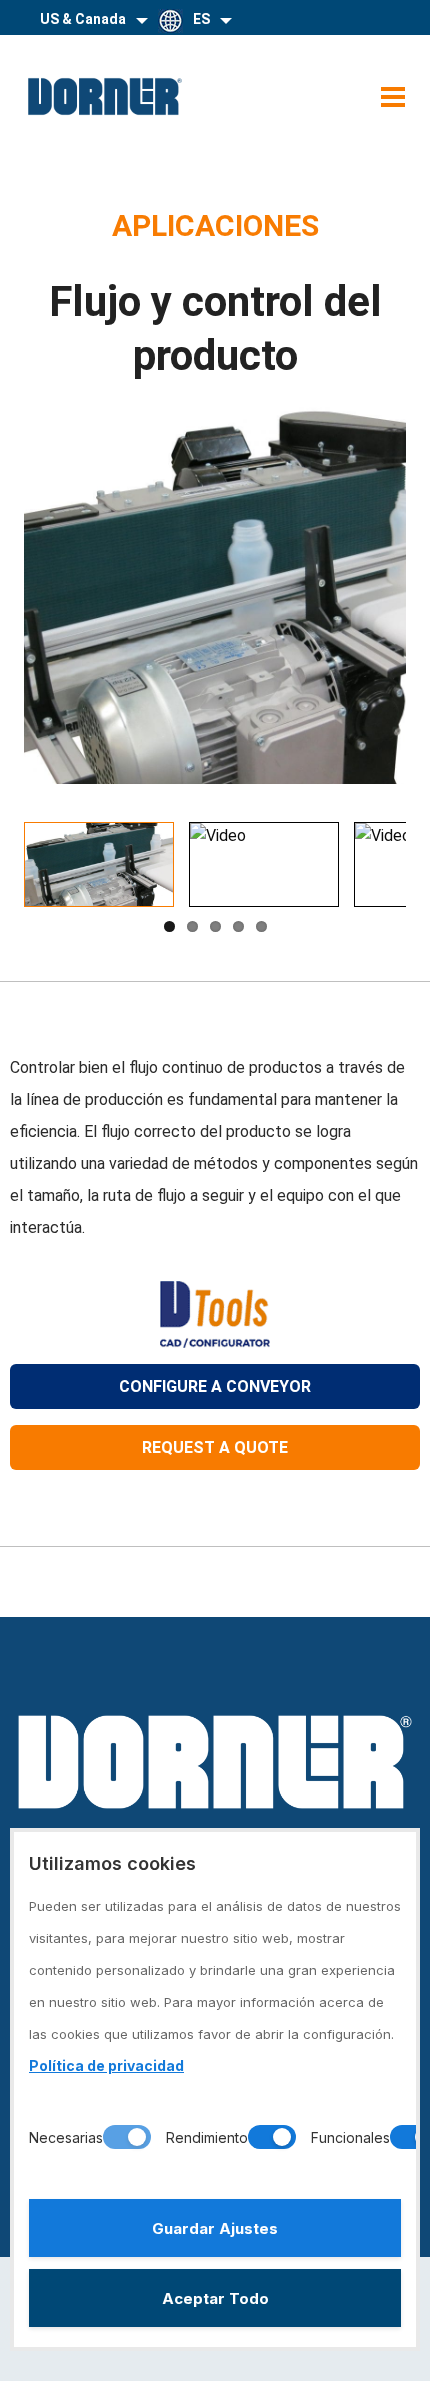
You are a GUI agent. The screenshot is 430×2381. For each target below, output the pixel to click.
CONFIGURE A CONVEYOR (215, 1386)
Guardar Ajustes (215, 2228)
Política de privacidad (106, 2065)
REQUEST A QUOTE (215, 1447)
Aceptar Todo (215, 2298)
